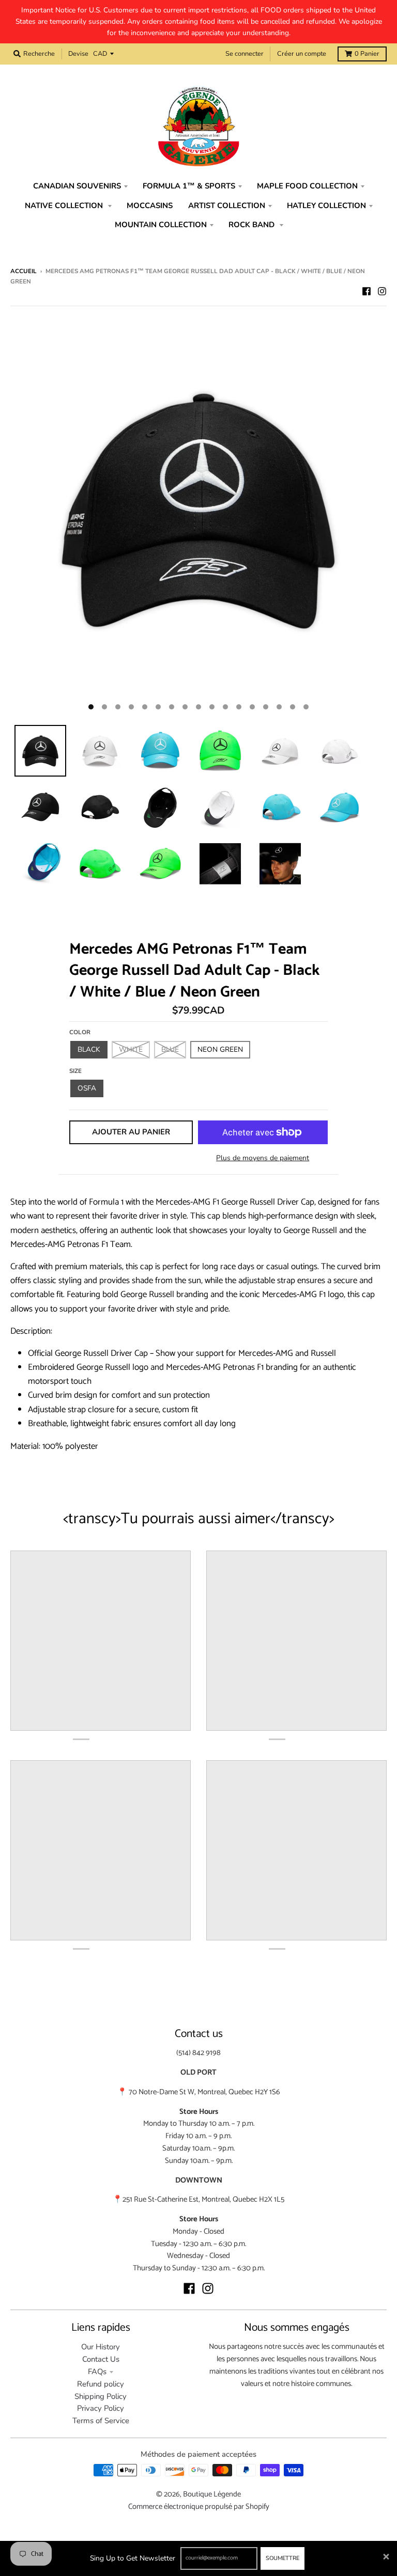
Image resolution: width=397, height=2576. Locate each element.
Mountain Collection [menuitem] (161, 225)
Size (75, 1071)
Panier (367, 54)
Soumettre (283, 2558)
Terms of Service (101, 2421)
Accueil (24, 271)
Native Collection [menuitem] (65, 206)
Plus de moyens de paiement (263, 1158)
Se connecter (245, 54)
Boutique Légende (212, 2494)
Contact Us (101, 2359)
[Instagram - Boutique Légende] (382, 291)
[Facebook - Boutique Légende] (367, 291)
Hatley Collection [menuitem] (326, 206)
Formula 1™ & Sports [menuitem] (189, 186)
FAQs (97, 2372)
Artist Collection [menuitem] (227, 206)
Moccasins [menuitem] (150, 206)
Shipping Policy (101, 2396)
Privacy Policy (101, 2408)
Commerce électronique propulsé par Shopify (199, 2507)
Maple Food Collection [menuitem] (307, 186)
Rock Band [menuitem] (253, 225)
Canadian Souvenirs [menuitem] (77, 186)
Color (80, 1032)
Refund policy (101, 2384)
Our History (101, 2347)
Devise (78, 54)
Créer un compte (302, 54)
